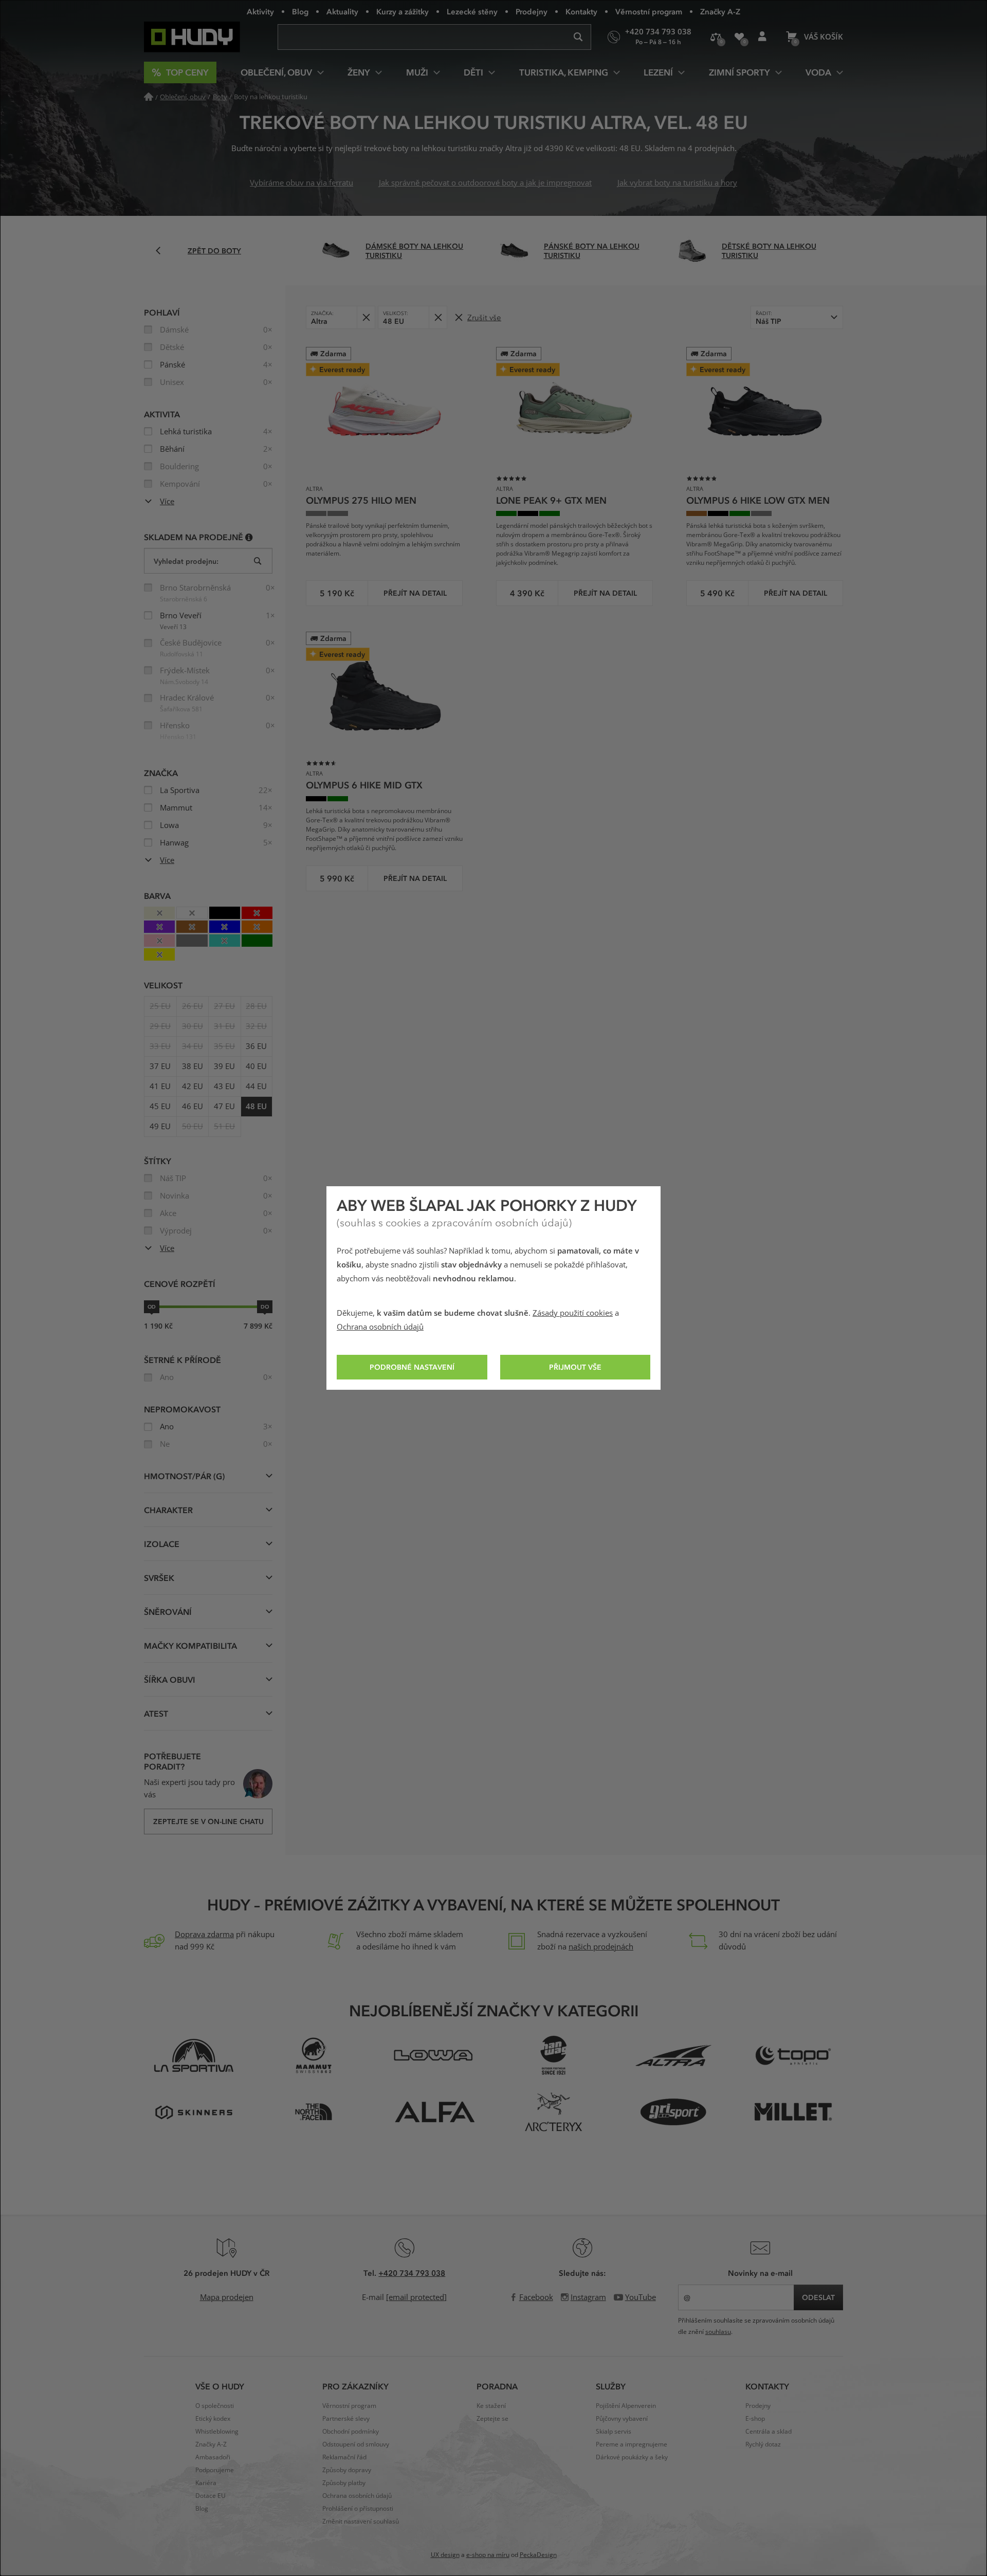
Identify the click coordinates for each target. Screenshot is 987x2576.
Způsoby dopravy (347, 2470)
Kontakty (581, 11)
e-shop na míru (488, 2555)
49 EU (160, 1127)
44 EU (256, 1087)
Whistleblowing (217, 2432)
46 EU (193, 1107)
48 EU (256, 1107)
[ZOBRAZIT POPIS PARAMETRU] (249, 537)
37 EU (160, 1066)
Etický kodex (213, 2419)
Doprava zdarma (204, 1935)
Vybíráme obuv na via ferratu (301, 183)
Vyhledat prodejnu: (186, 561)
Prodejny (532, 11)
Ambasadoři (213, 2457)
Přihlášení (762, 37)
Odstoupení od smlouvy (356, 2444)
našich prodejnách (601, 1947)
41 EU (160, 1087)
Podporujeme (215, 2470)
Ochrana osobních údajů (380, 1327)
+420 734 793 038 (412, 2273)
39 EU (224, 1066)
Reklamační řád (344, 2457)
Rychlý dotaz (763, 2444)
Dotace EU (211, 2496)
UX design (445, 2555)
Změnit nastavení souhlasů (361, 2522)
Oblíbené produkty (739, 37)
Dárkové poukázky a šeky (632, 2457)
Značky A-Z (720, 11)
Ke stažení (491, 2406)
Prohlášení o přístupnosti (358, 2509)
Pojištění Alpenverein (626, 2406)
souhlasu (718, 2332)
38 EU (193, 1066)
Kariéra (206, 2483)
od (152, 1307)
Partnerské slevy (346, 2419)
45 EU (160, 1107)
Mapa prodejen (227, 2297)
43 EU (224, 1087)
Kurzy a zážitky (403, 11)
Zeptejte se (492, 2419)
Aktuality (342, 11)
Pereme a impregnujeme (632, 2444)
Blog (300, 11)
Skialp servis (614, 2432)
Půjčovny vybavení (622, 2419)
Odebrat (366, 317)
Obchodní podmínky (351, 2432)
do (265, 1307)
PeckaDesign (538, 2555)
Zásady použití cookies (573, 1313)
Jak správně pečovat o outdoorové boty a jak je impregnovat (485, 183)
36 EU (256, 1046)
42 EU (193, 1087)
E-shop (755, 2419)
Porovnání (716, 37)
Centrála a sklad (769, 2432)
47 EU (224, 1107)
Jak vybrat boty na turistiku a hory (677, 183)
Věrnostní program (649, 11)
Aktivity (260, 11)
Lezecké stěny (472, 11)
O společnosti (215, 2406)
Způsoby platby (344, 2483)
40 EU (256, 1066)
